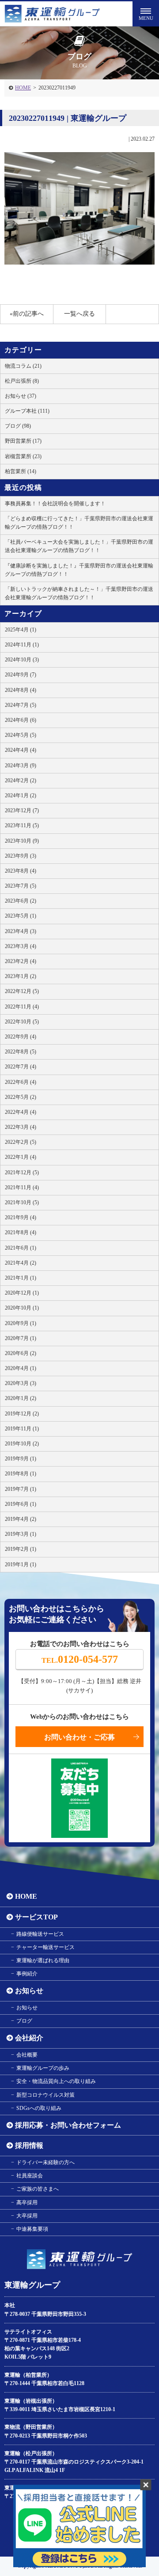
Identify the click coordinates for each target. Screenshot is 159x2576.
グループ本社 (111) (27, 411)
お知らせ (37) (21, 396)
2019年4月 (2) (21, 1519)
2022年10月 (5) (22, 1022)
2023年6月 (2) (21, 901)
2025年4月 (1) (21, 630)
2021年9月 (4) (21, 1217)
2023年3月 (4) (21, 946)
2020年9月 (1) (21, 1323)
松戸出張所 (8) (22, 381)
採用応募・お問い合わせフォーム (68, 2125)
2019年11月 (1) (22, 1429)
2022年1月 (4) (21, 1157)
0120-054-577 (80, 1659)
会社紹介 (29, 2038)
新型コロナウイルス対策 (45, 2095)
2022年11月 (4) (22, 1007)
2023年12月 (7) (22, 810)
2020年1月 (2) (21, 1398)
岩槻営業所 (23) (23, 456)
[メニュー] (146, 13)
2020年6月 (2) (21, 1353)
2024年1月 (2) (21, 795)
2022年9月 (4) (21, 1037)
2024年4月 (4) (21, 750)
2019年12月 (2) (22, 1414)
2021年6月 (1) (21, 1248)
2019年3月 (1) (21, 1534)
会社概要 (27, 2055)
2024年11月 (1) (22, 645)
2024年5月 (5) (21, 735)
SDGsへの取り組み (39, 2108)
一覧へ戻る (79, 314)
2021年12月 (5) (22, 1172)
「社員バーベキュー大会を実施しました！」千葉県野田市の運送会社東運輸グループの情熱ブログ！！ (79, 546)
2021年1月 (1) (21, 1278)
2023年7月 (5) (21, 886)
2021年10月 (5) (22, 1202)
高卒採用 (27, 2203)
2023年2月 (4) (21, 961)
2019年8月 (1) (21, 1474)
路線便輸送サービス (40, 1934)
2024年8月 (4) (21, 690)
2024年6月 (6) (21, 720)
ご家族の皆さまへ (38, 2189)
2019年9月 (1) (21, 1459)
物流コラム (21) (23, 366)
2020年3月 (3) (21, 1383)
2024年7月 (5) (21, 705)
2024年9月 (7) (21, 675)
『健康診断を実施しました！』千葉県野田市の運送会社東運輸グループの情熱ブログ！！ (79, 570)
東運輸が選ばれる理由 (43, 1960)
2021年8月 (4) (21, 1232)
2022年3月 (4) (21, 1127)
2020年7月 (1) (21, 1338)
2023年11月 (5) (22, 825)
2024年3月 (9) (21, 765)
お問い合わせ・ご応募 (79, 1737)
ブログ (24, 2021)
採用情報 (29, 2145)
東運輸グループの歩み (43, 2068)
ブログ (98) (18, 426)
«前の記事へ (27, 314)
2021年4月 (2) (21, 1263)
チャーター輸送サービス (45, 1947)
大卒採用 (27, 2216)
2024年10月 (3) (22, 660)
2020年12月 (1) (22, 1293)
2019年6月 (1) (21, 1504)
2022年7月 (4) (21, 1067)
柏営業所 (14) (21, 471)
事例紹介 (27, 1974)
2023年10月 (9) (22, 841)
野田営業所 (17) (23, 441)
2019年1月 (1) (21, 1564)
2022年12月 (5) (22, 991)
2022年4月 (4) (21, 1112)
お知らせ (29, 1991)
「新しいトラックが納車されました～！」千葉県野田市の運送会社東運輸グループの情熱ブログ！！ (79, 593)
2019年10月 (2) (22, 1444)
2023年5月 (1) (21, 916)
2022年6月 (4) (21, 1082)
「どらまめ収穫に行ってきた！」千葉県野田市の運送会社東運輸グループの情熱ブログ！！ (79, 523)
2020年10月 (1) (22, 1308)
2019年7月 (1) (21, 1489)
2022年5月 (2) (21, 1097)
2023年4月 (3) (21, 931)
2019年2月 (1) (21, 1549)
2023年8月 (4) (21, 871)
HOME (23, 88)
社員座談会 (30, 2176)
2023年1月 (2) (21, 976)
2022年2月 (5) (21, 1142)
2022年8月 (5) (21, 1052)
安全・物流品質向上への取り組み (56, 2081)
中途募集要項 (32, 2229)
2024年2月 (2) (21, 780)
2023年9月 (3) (21, 856)
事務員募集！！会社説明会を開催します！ (55, 504)
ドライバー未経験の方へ (45, 2162)
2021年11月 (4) (22, 1187)
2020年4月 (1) (21, 1368)
